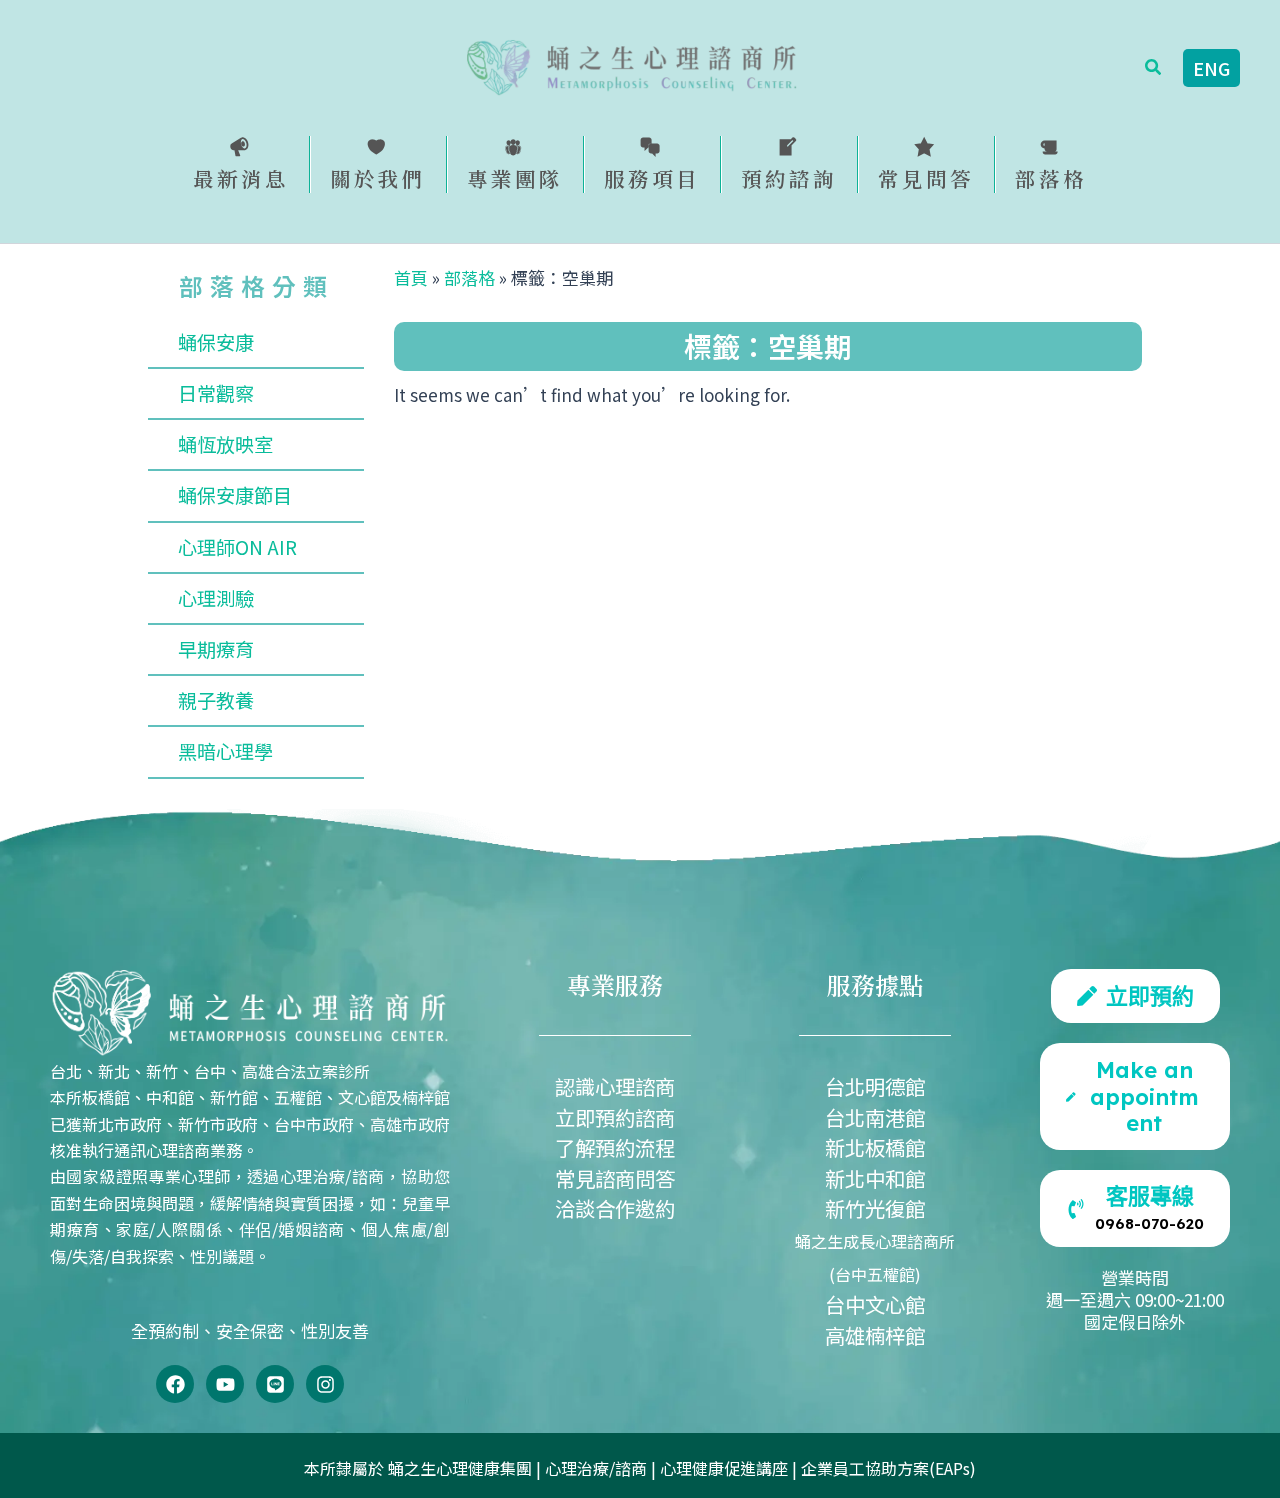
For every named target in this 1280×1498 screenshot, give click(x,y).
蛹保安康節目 (235, 495)
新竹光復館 (875, 1208)
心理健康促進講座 (724, 1468)
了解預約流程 (615, 1147)
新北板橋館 (875, 1147)
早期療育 (216, 649)
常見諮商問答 (615, 1178)
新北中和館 (875, 1178)
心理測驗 (216, 598)
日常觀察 (216, 393)
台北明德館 (875, 1086)
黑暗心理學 (225, 751)
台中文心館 (875, 1304)
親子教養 (216, 700)
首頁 (411, 277)
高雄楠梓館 (875, 1335)
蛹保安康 (216, 342)
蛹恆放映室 (225, 444)
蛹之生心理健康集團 (460, 1468)
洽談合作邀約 (615, 1208)
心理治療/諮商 (596, 1468)
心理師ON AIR (237, 547)
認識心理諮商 (615, 1086)
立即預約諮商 (615, 1117)
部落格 (469, 277)
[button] (1154, 68)
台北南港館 (875, 1117)
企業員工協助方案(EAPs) (888, 1468)
